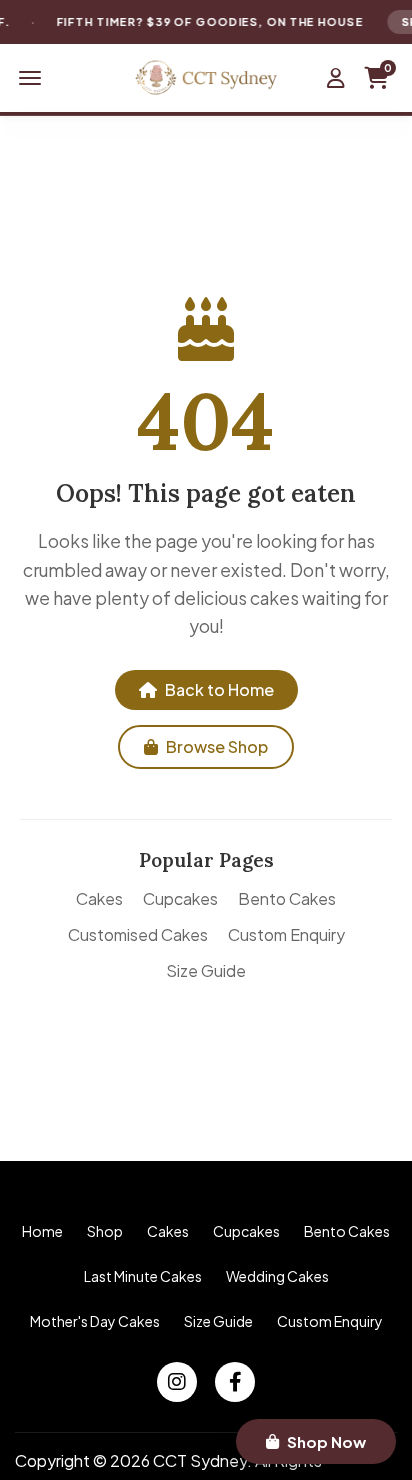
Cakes (99, 898)
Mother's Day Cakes (95, 1321)
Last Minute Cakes (143, 1276)
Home (42, 1231)
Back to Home (219, 689)
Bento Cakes (287, 898)
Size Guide (206, 970)
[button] (30, 78)
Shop (105, 1231)
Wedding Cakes (277, 1276)
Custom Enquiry (286, 934)
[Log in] (336, 78)
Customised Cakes (138, 934)
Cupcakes (180, 898)
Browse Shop (217, 746)
